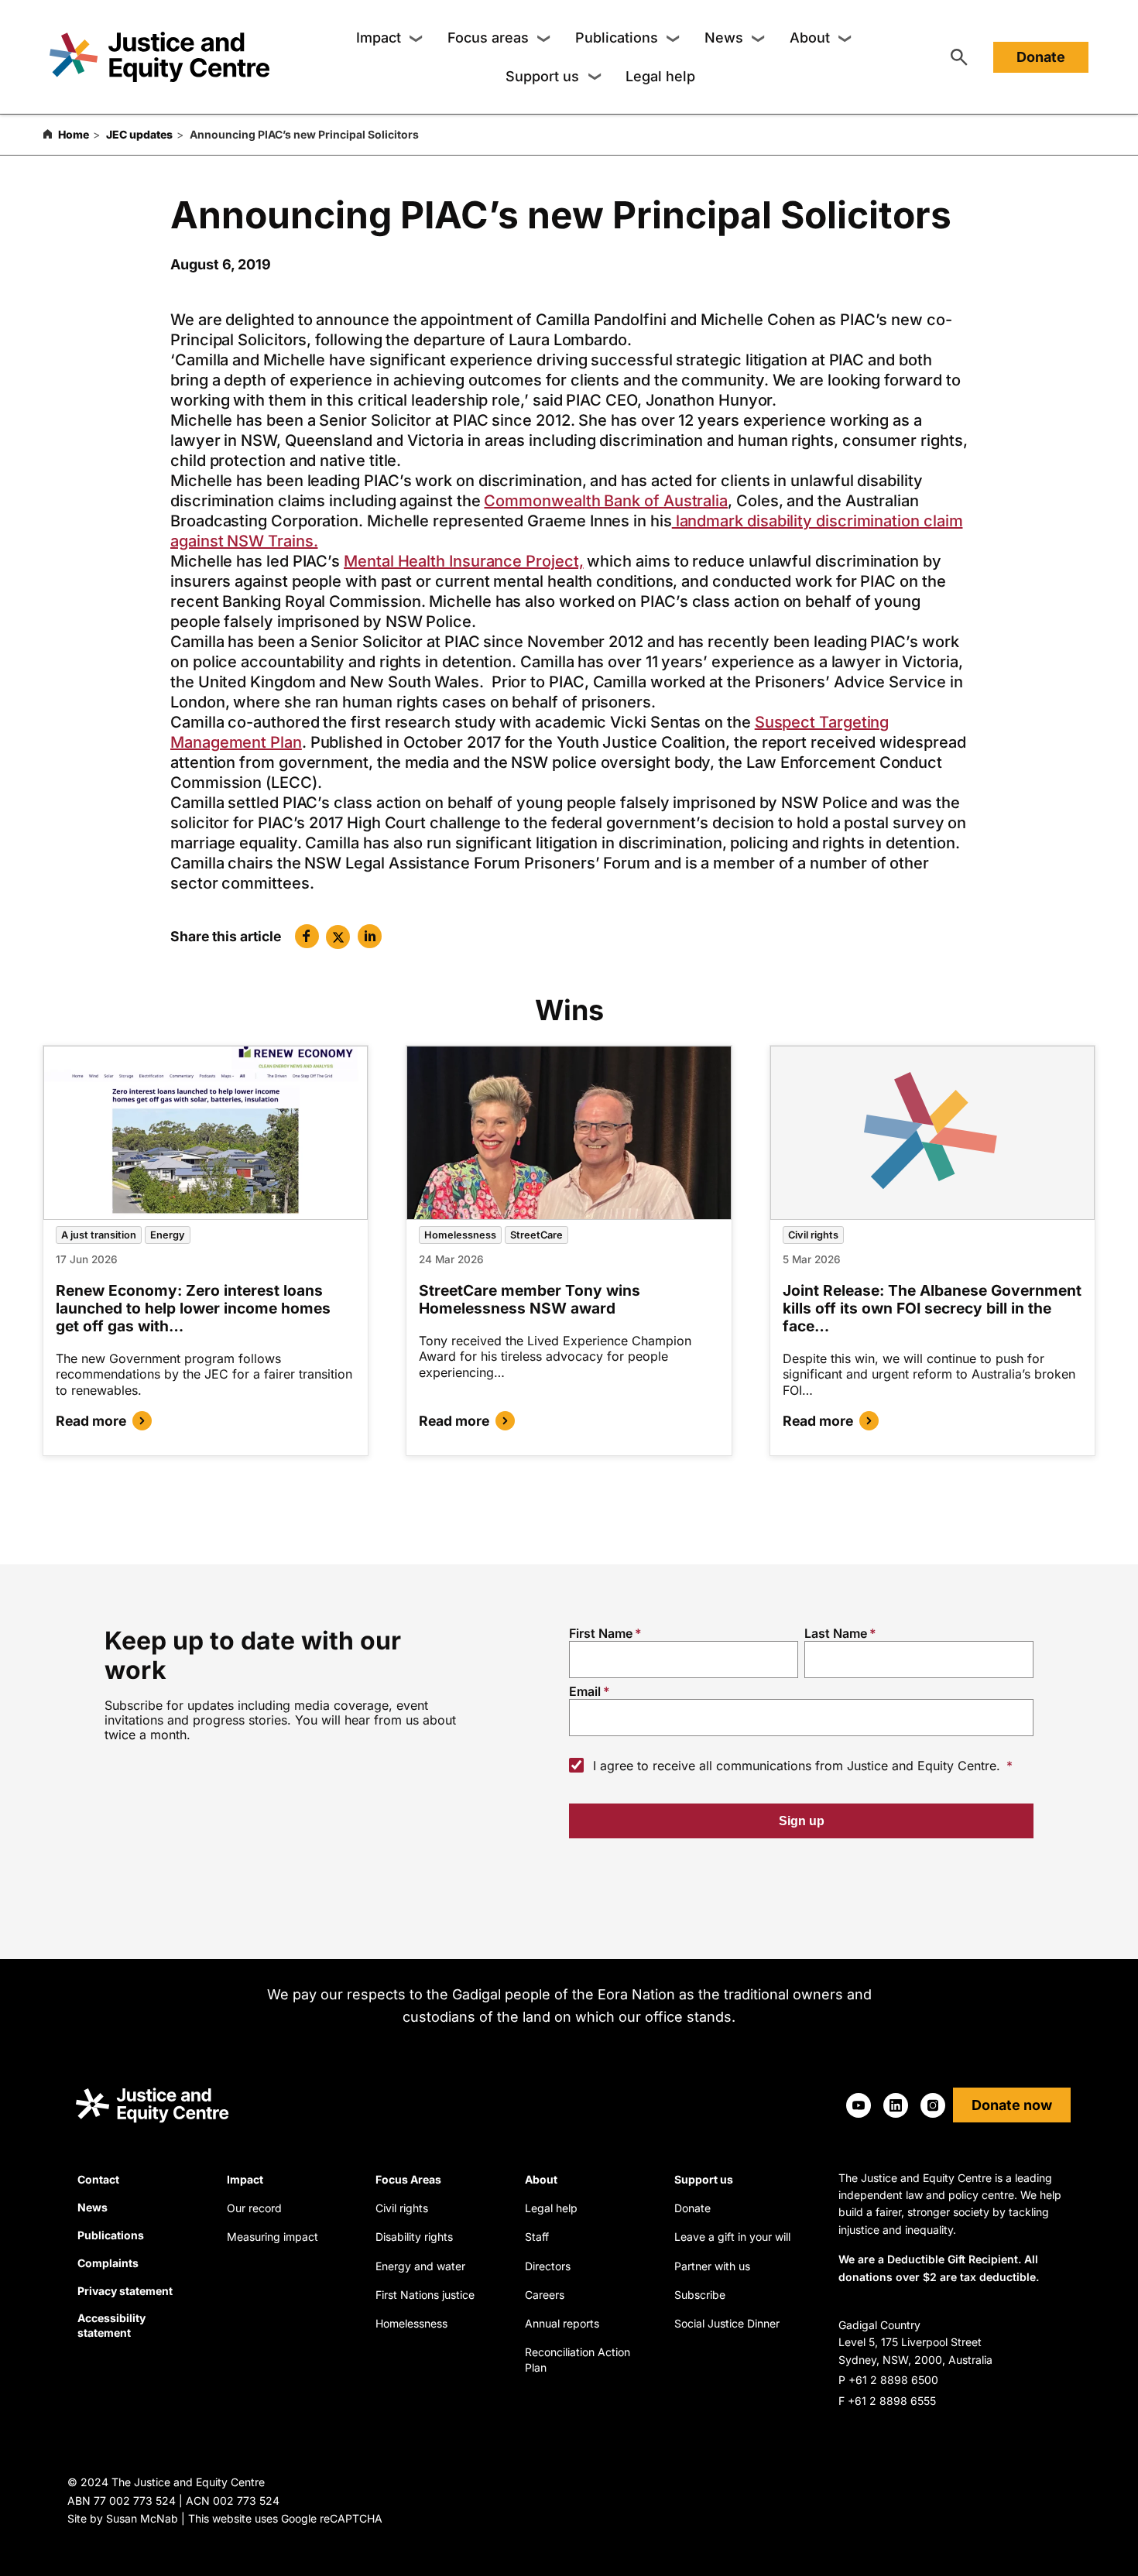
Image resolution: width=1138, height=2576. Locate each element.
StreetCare (536, 1235)
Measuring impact (273, 2237)
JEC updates (139, 134)
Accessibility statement (111, 2325)
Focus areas (488, 38)
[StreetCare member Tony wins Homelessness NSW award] (569, 1133)
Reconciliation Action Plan (578, 2360)
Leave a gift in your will (732, 2237)
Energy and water (420, 2266)
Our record (254, 2208)
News (724, 38)
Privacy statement (125, 2291)
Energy (168, 1235)
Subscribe (700, 2295)
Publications (617, 38)
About (810, 38)
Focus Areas (408, 2179)
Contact (98, 2179)
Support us (542, 76)
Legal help (660, 76)
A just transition (99, 1235)
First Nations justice (425, 2295)
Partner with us (712, 2266)
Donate (1041, 57)
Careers (545, 2295)
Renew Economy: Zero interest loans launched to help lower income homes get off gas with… (193, 1308)
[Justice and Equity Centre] (159, 57)
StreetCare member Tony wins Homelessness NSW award (530, 1299)
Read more (91, 1421)
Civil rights (813, 1235)
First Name (601, 1633)
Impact (379, 38)
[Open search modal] (959, 57)
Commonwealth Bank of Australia (606, 501)
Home (74, 134)
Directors (548, 2266)
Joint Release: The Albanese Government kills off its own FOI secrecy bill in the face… (932, 1308)
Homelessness (460, 1235)
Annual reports (562, 2323)
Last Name (836, 1633)
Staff (537, 2237)
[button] (307, 936)
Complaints (108, 2263)
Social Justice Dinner (727, 2323)
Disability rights (414, 2237)
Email (585, 1691)
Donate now (1012, 2105)
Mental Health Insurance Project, (463, 561)
